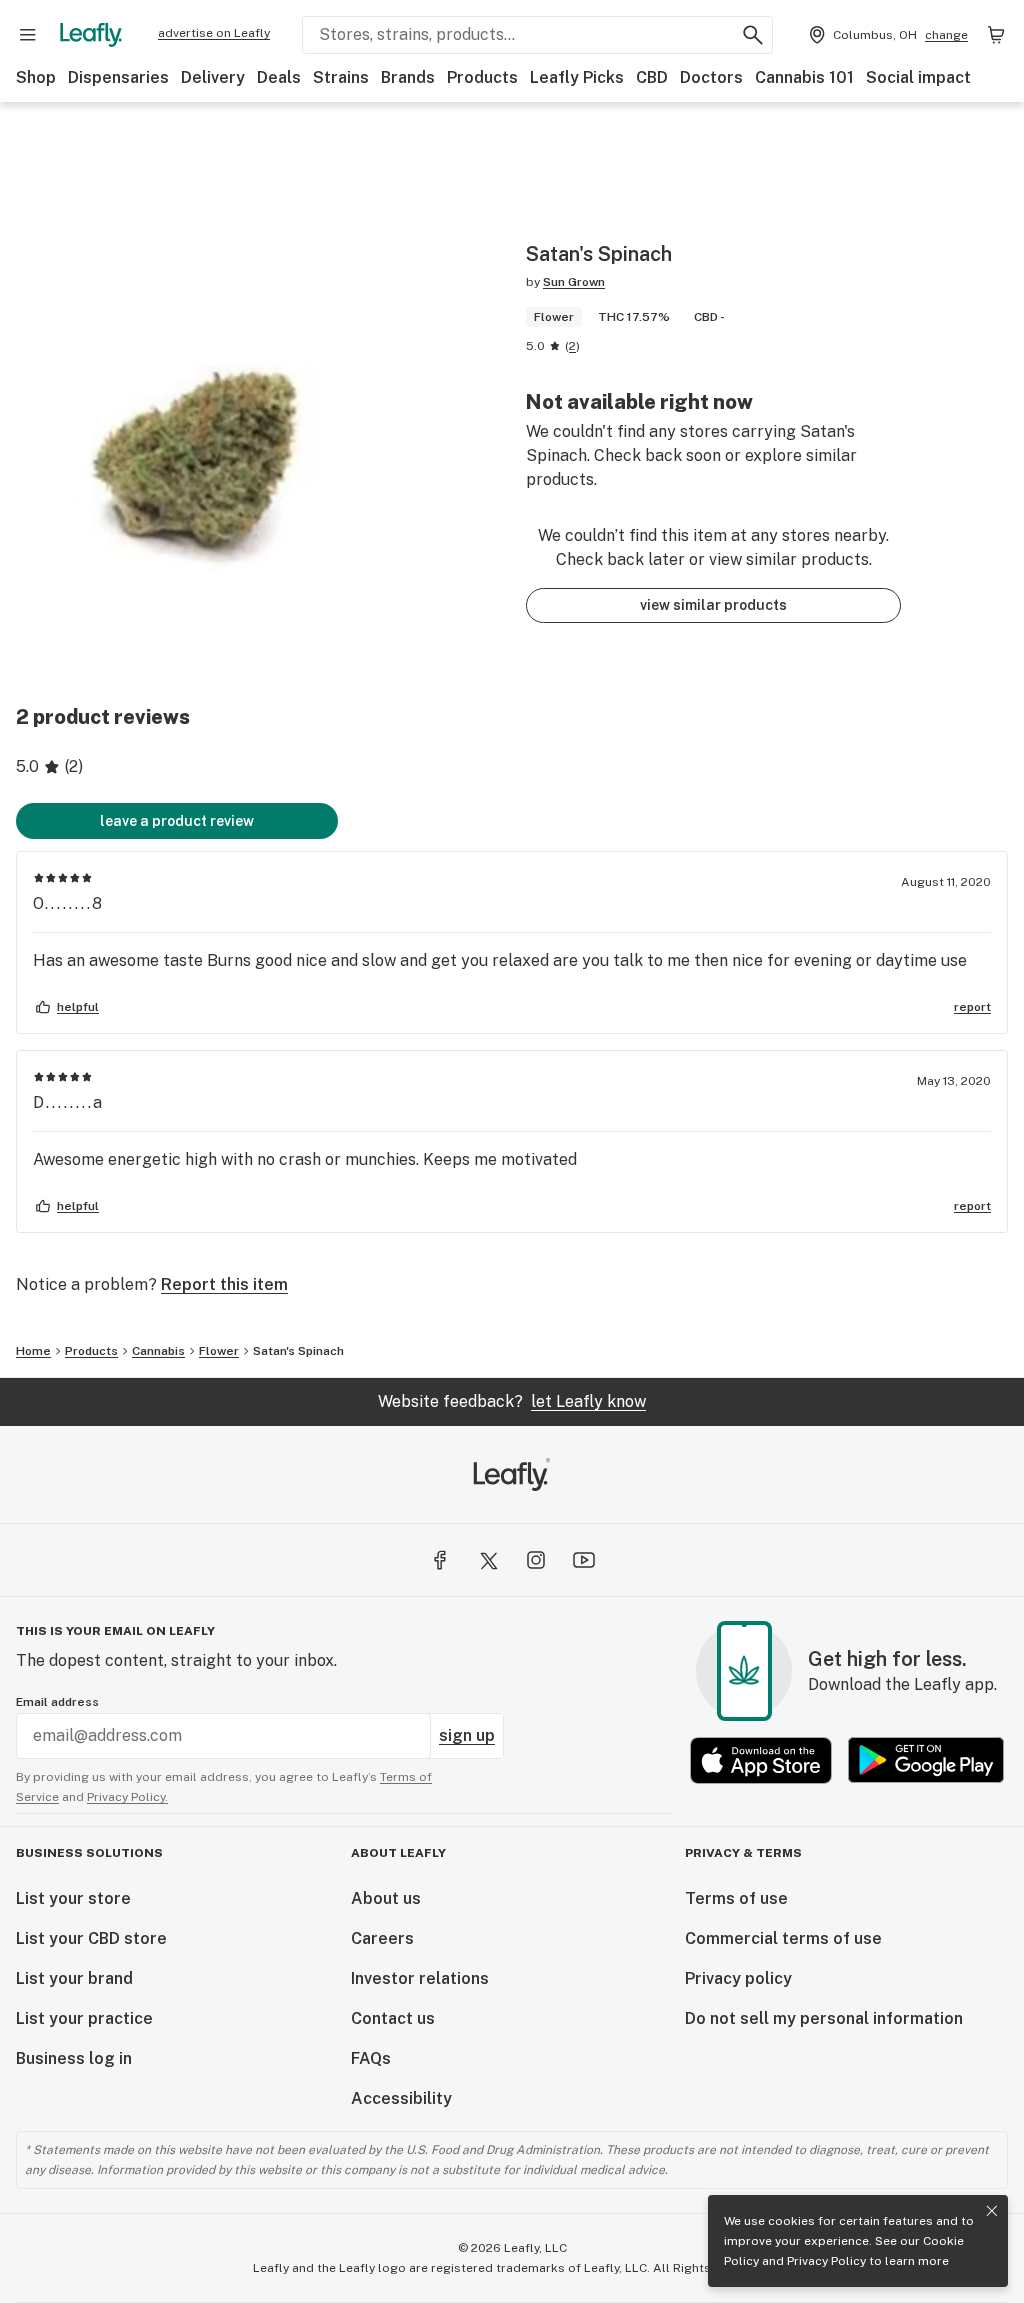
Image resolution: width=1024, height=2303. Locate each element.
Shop (36, 77)
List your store (73, 1898)
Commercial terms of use (783, 1938)
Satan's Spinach (298, 1351)
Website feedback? (512, 1401)
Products (482, 77)
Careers (382, 1938)
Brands (408, 77)
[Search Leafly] (753, 35)
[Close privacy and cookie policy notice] (992, 2211)
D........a (68, 1102)
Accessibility (401, 2098)
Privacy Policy (826, 2261)
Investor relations (420, 1978)
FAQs (371, 2058)
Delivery (213, 77)
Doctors (711, 77)
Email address (57, 1702)
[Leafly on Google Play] (926, 1760)
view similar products (713, 605)
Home (33, 1351)
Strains (341, 77)
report (972, 1007)
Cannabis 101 (804, 77)
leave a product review (177, 821)
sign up (467, 1735)
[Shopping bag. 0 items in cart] (996, 35)
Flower (219, 1351)
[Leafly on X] (488, 1560)
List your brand (74, 1978)
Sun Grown (574, 282)
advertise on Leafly (214, 33)
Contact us (393, 2018)
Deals (279, 77)
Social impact (918, 77)
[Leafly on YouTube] (584, 1560)
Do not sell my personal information (824, 2018)
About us (386, 1898)
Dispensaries (118, 77)
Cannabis (158, 1351)
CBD (652, 77)
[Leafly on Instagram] (536, 1560)
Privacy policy (738, 1978)
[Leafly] (91, 35)
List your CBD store (91, 1938)
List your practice (84, 2018)
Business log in (74, 2058)
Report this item (224, 1284)
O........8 (68, 903)
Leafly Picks (577, 77)
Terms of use (736, 1898)
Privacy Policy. (127, 1797)
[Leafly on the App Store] (761, 1760)
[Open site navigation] (28, 35)
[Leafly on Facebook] (440, 1560)
